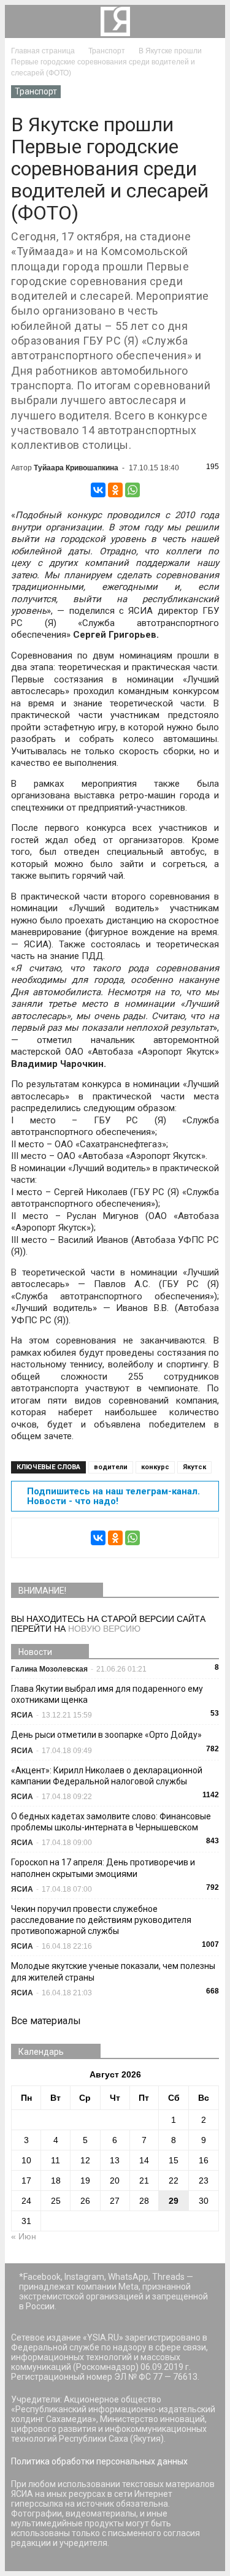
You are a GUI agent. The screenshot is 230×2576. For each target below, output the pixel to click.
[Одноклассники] (115, 490)
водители (111, 1467)
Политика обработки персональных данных (99, 2461)
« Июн (24, 2236)
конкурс (155, 1467)
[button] (208, 21)
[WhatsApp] (132, 490)
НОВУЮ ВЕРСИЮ (104, 1629)
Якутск (194, 1467)
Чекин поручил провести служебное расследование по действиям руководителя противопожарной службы (101, 1920)
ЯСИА (22, 1715)
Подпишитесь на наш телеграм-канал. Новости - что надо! (113, 1496)
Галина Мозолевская (49, 1669)
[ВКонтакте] (98, 490)
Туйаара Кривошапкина (76, 468)
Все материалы (46, 2021)
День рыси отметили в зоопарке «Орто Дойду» (106, 1735)
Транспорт (36, 91)
